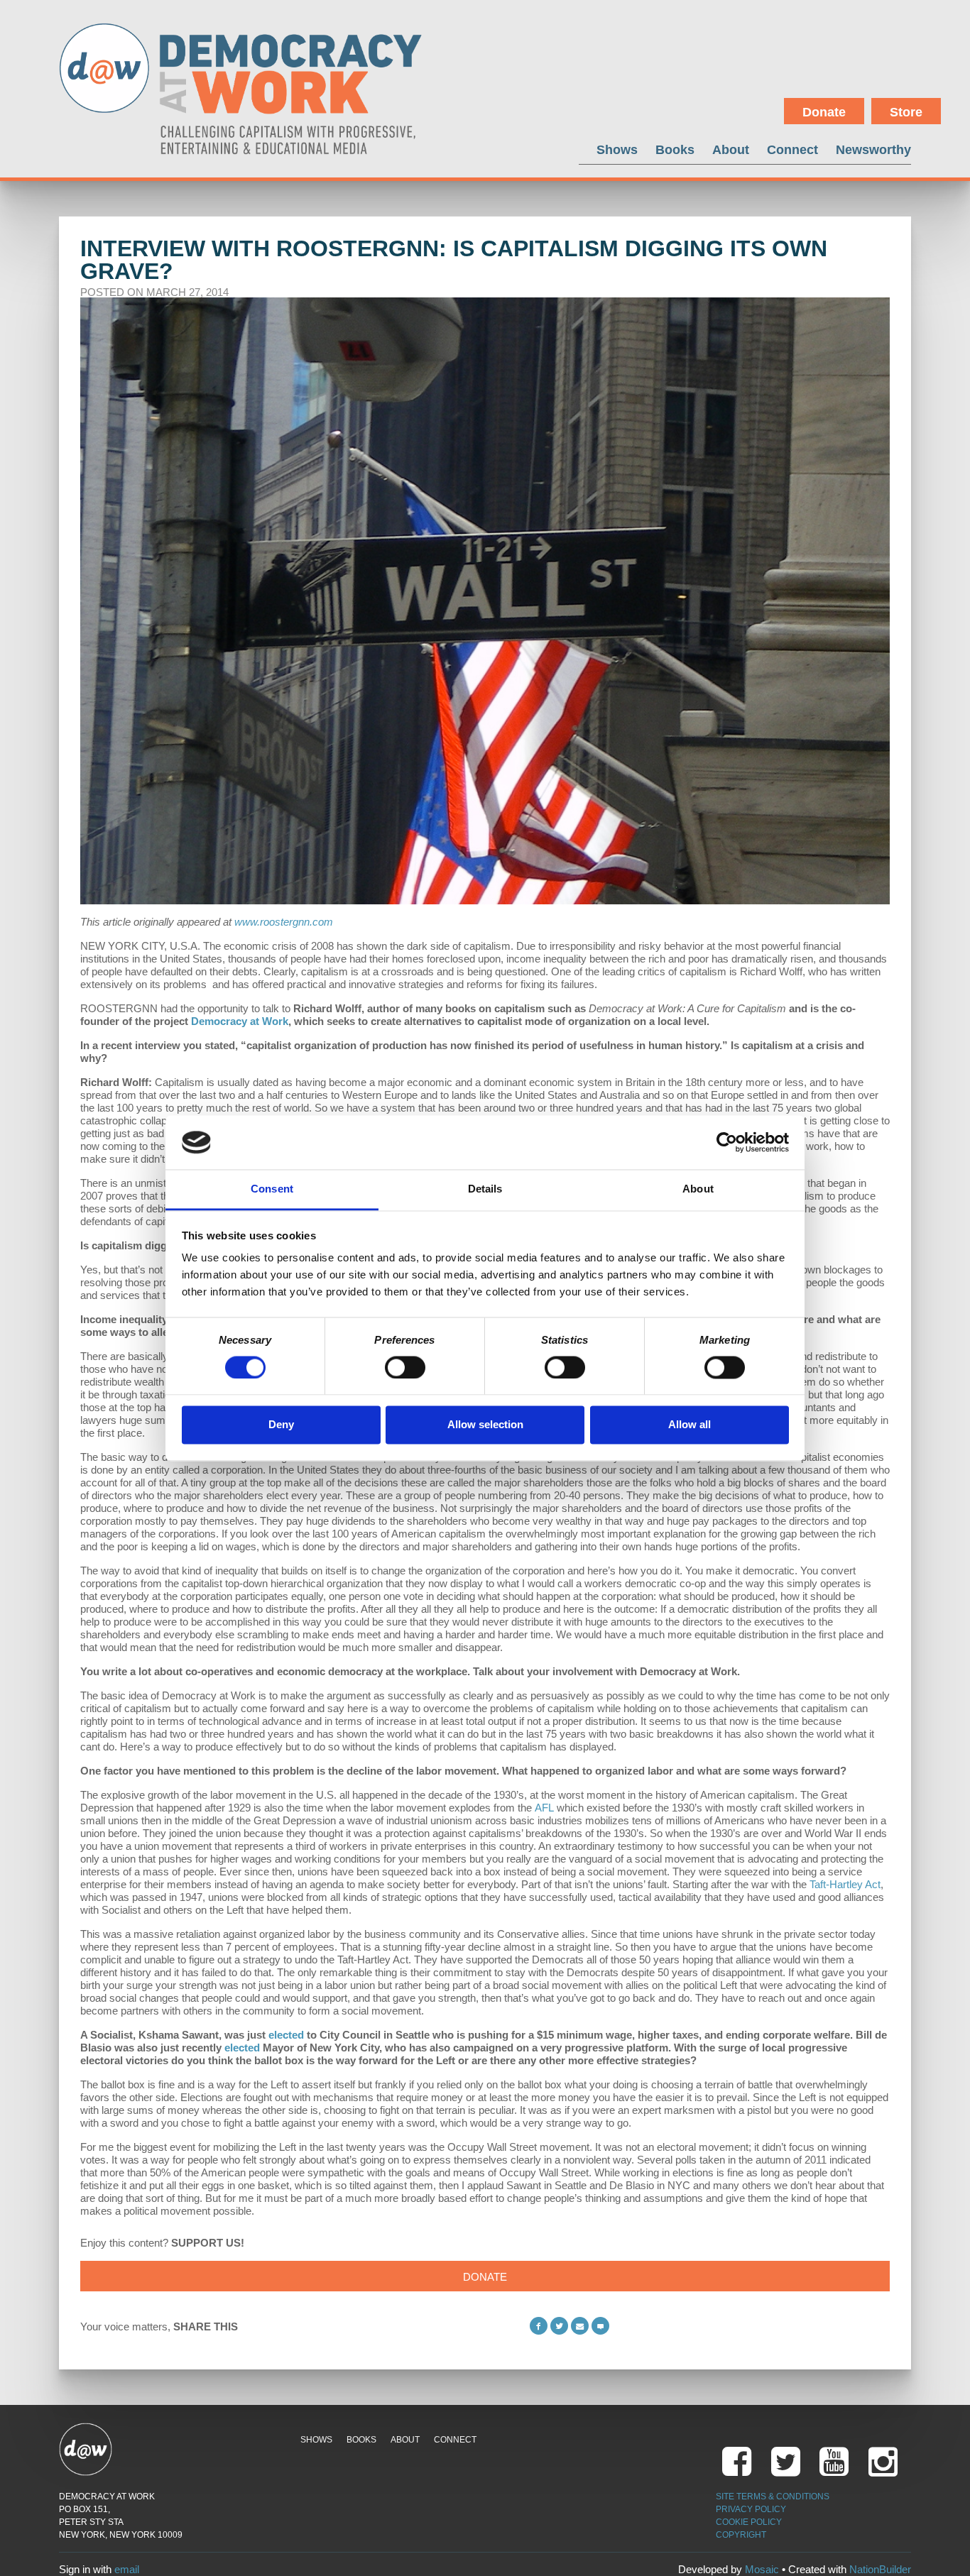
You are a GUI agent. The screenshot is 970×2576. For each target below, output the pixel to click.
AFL (544, 1808)
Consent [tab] (272, 1189)
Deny (281, 1425)
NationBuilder (880, 2569)
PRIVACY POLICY (751, 2509)
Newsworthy (873, 149)
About (731, 149)
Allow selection (485, 1425)
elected (286, 2035)
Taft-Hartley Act (845, 1884)
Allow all (690, 1425)
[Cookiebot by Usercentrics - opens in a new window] (727, 1142)
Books (675, 149)
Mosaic (762, 2569)
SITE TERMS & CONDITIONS (773, 2496)
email (127, 2569)
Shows (617, 149)
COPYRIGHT (741, 2535)
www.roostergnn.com (284, 922)
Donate (824, 112)
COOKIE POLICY (749, 2522)
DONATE (485, 2277)
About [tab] (698, 1189)
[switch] (405, 1367)
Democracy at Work (240, 1021)
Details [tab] (485, 1189)
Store (906, 112)
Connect (792, 149)
